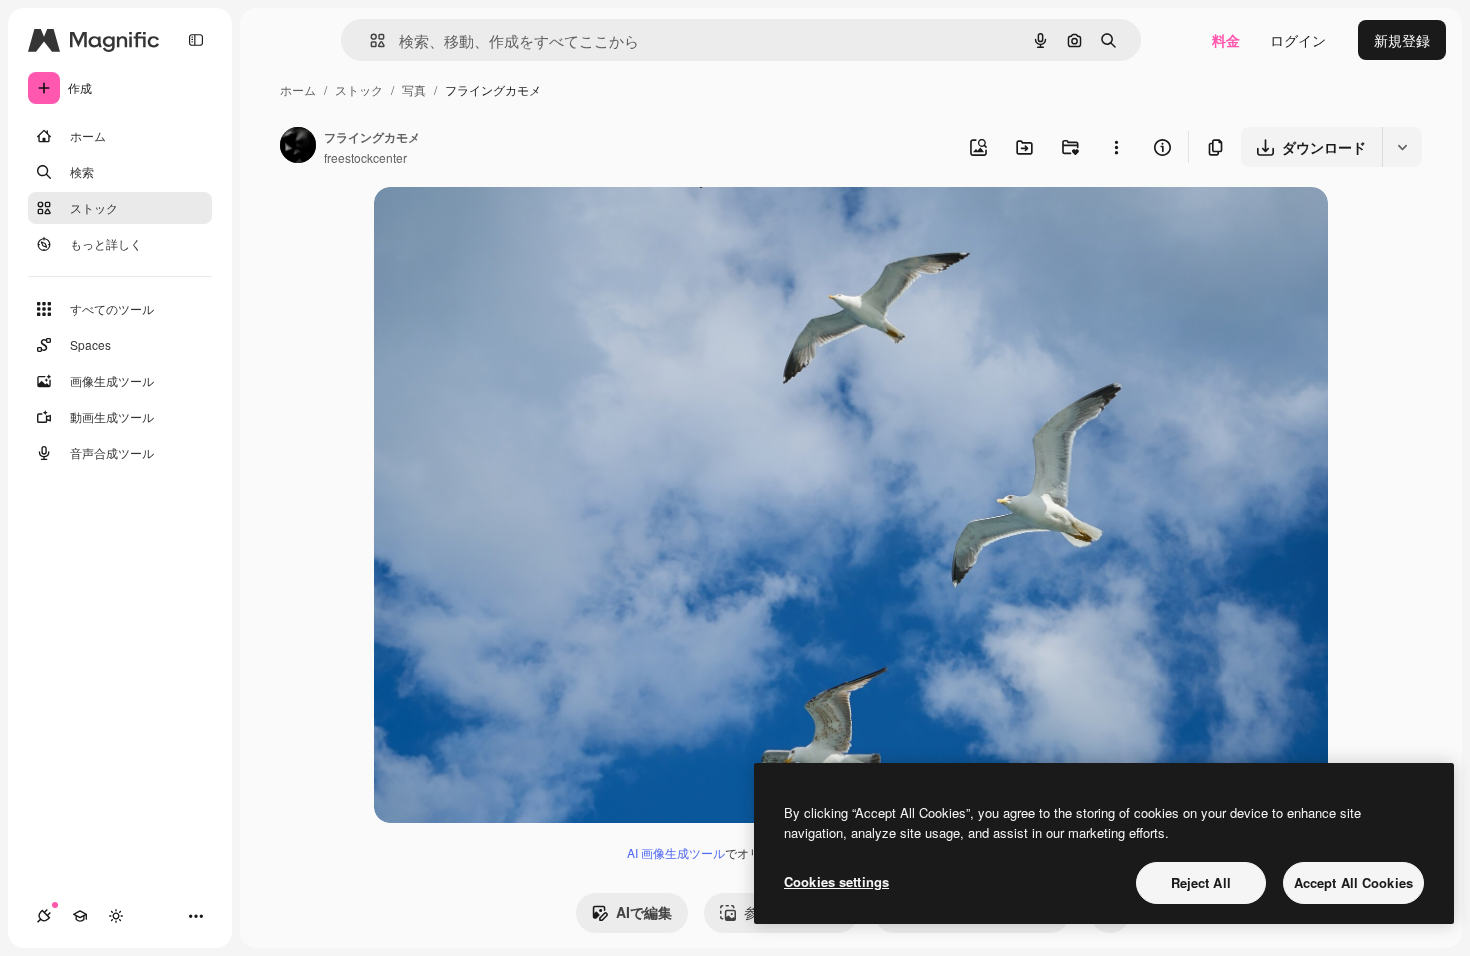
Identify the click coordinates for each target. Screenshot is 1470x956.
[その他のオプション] (1116, 147)
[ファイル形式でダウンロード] (1402, 147)
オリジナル (511, 225)
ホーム (298, 89)
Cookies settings (836, 881)
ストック (359, 89)
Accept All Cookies (1353, 882)
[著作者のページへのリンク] (298, 147)
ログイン (1298, 40)
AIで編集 (644, 912)
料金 (1226, 40)
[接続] (44, 916)
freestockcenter (365, 157)
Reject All (1201, 882)
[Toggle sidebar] (196, 40)
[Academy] (80, 916)
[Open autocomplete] (369, 40)
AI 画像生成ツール (676, 852)
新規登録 (1402, 40)
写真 (414, 89)
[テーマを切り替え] (116, 916)
